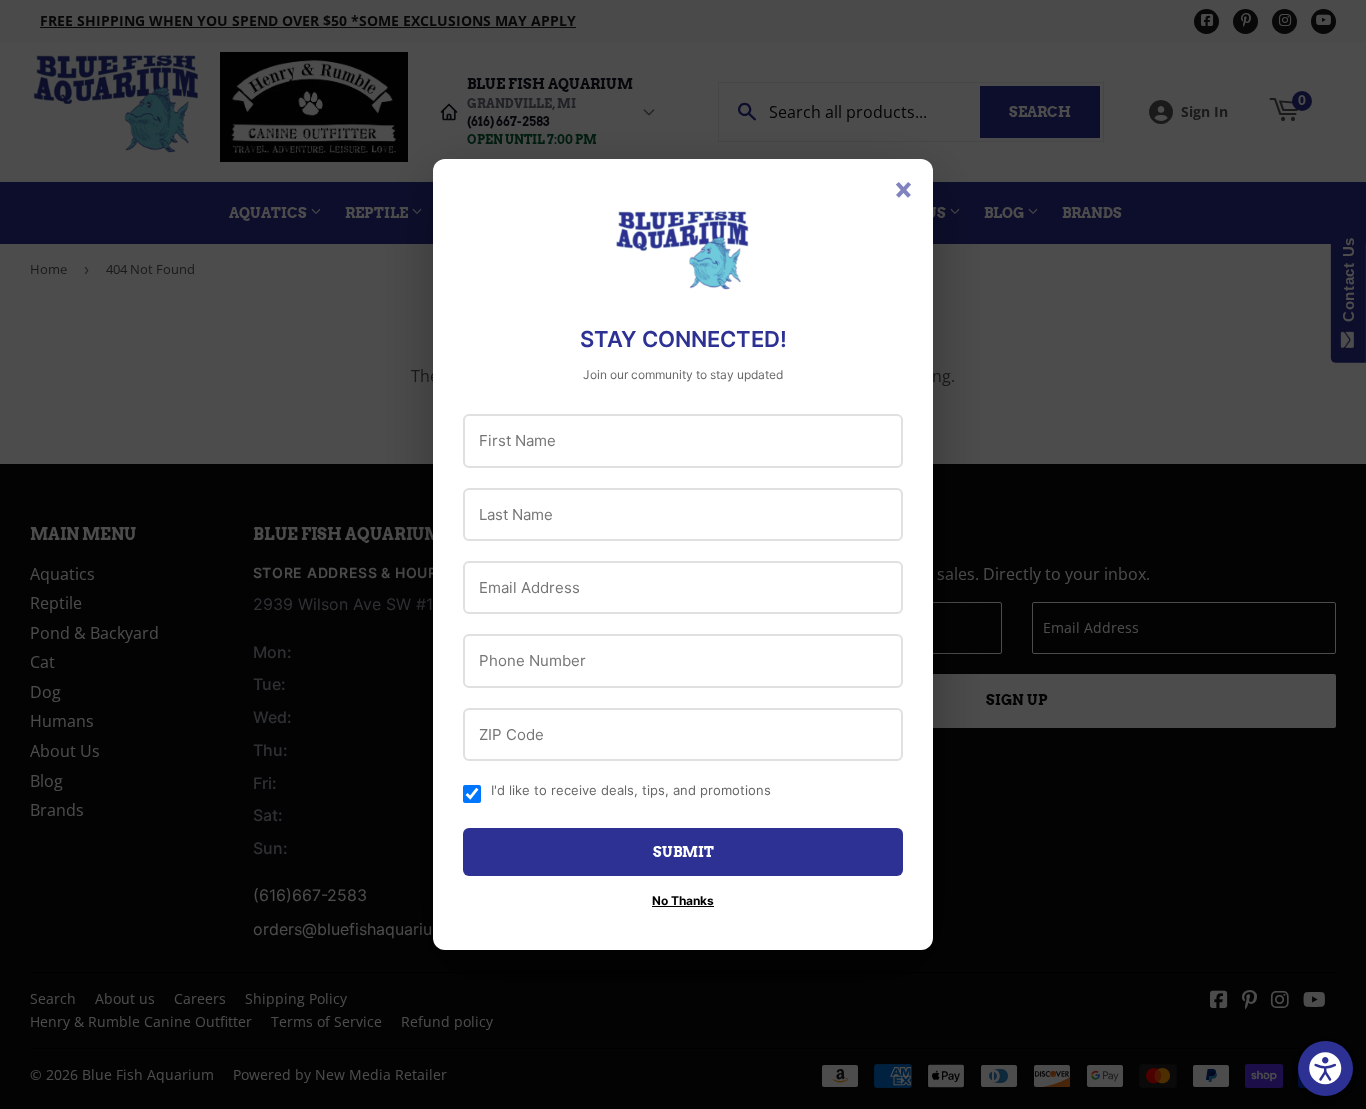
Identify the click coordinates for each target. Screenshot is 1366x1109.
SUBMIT (683, 852)
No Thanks (683, 900)
